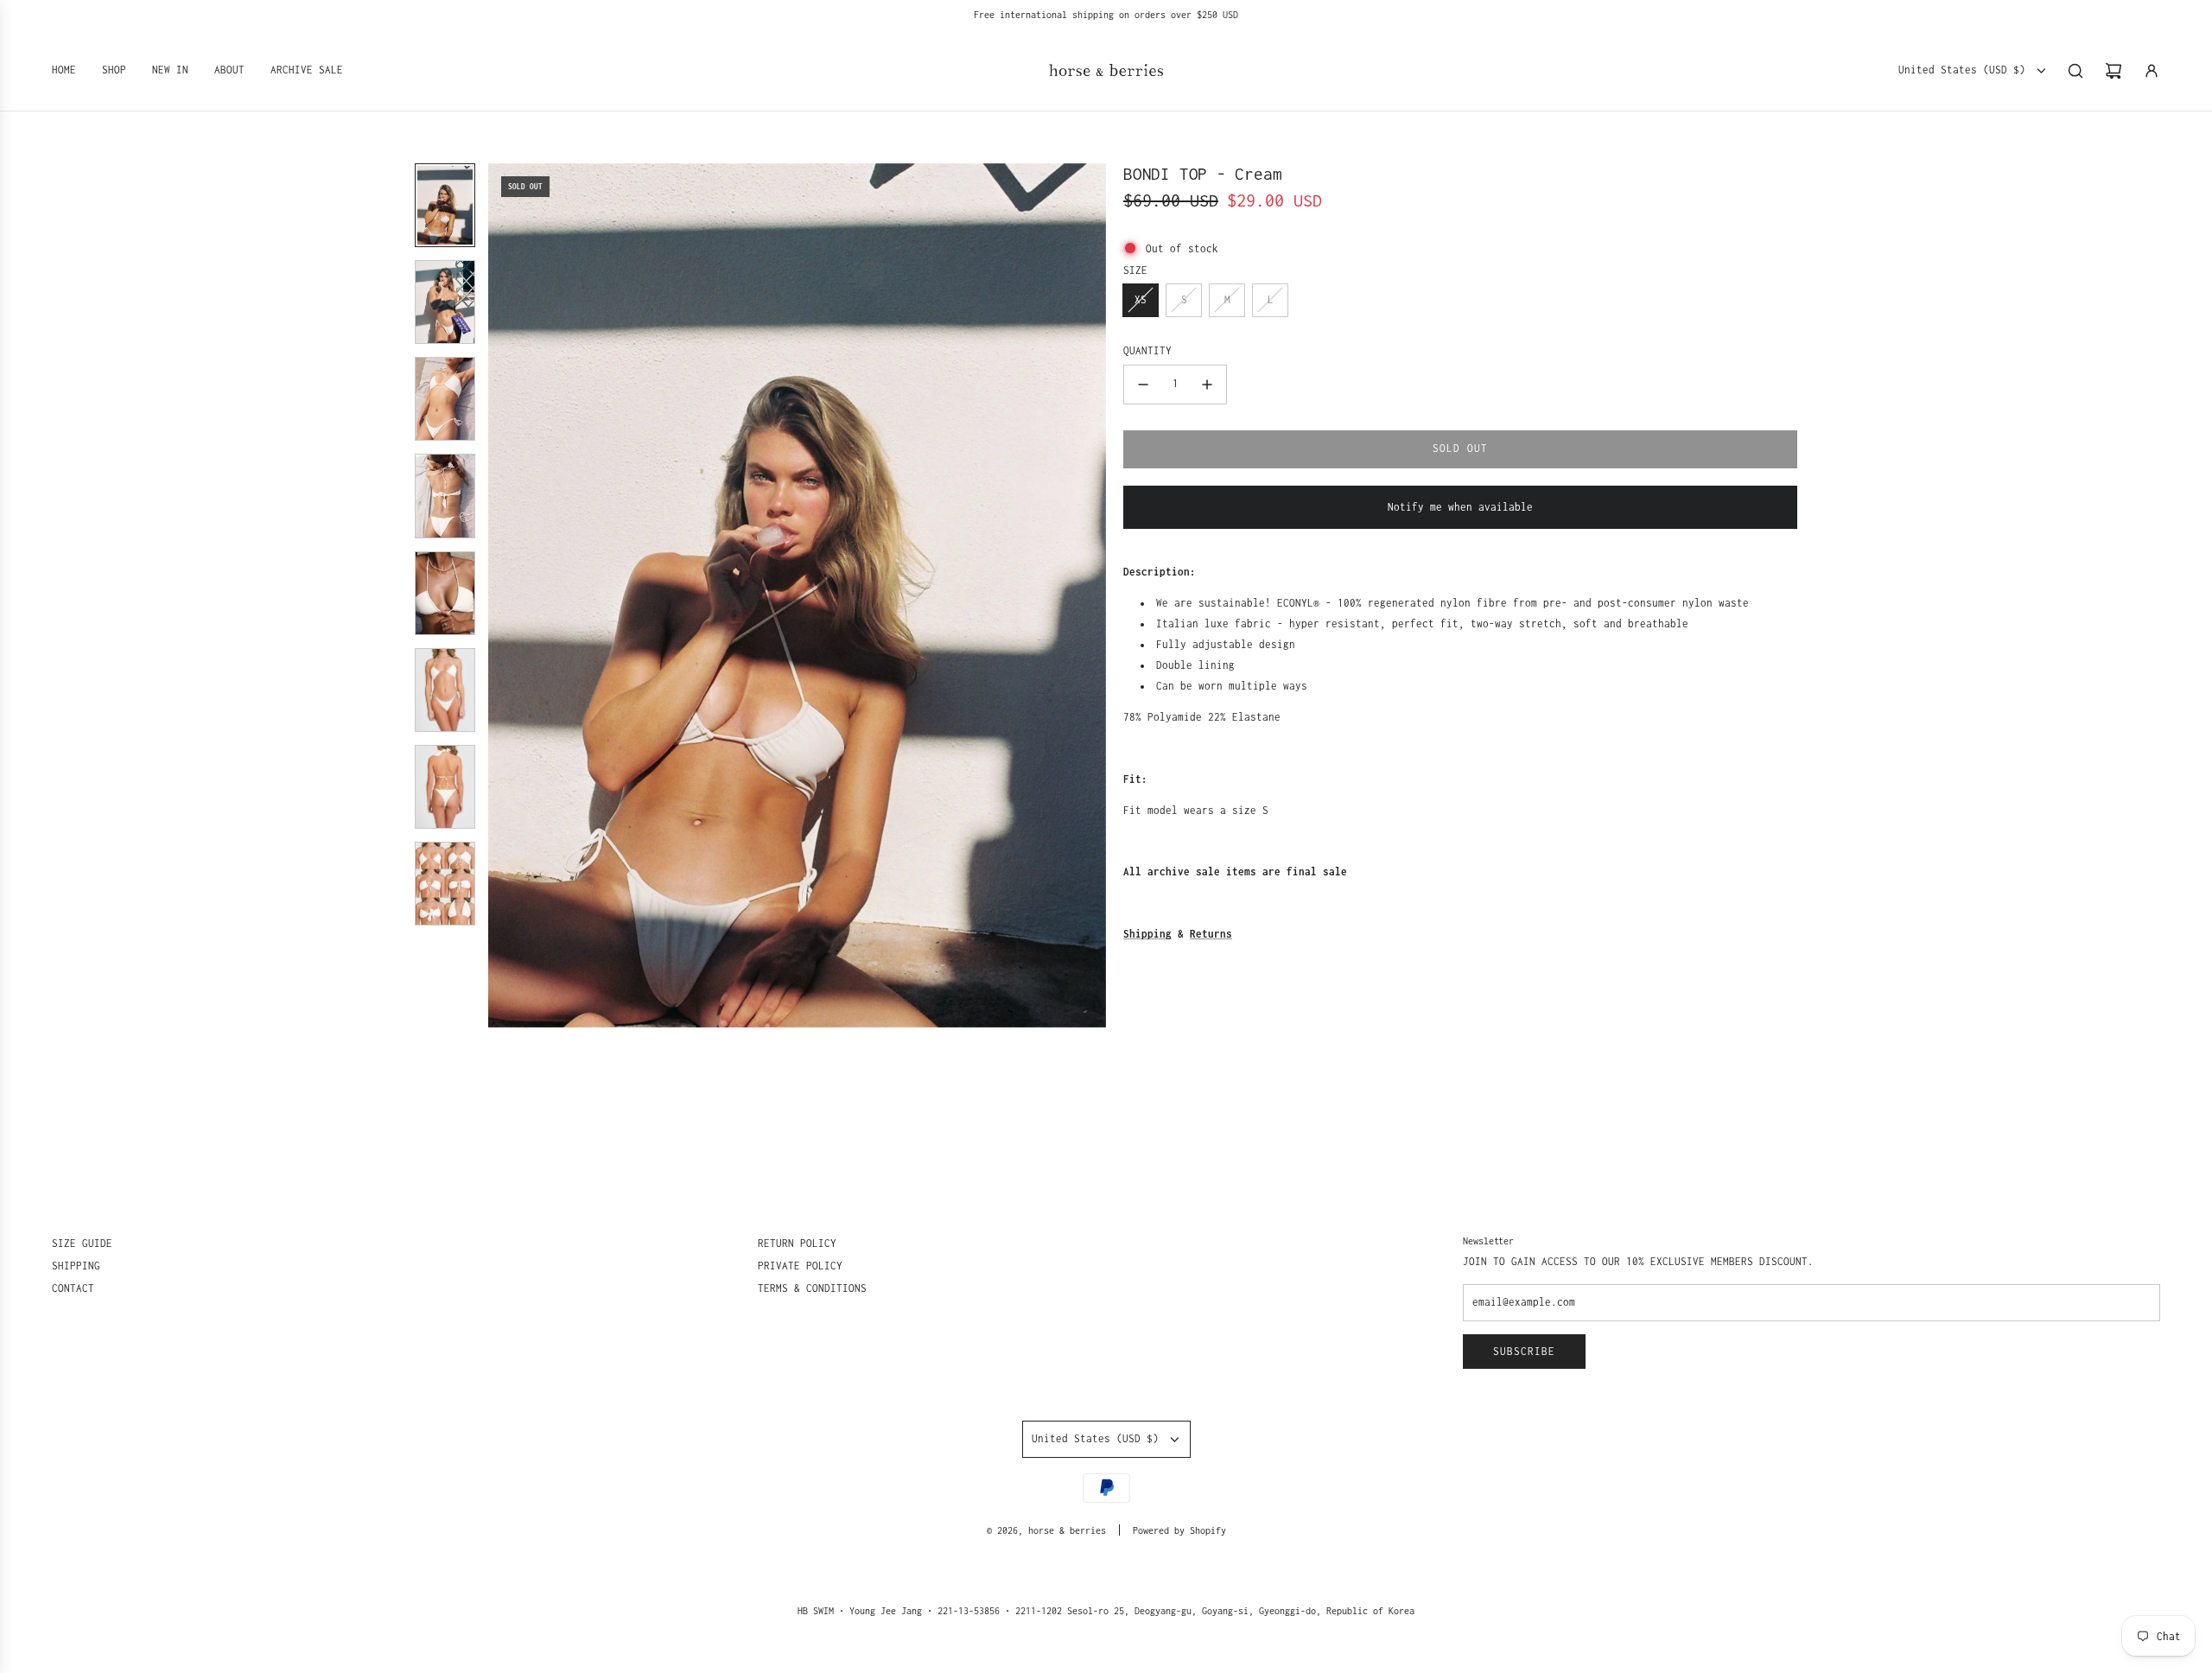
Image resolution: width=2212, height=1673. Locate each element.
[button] (502, 595)
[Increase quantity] (1207, 385)
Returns (1211, 934)
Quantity (1147, 350)
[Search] (2075, 71)
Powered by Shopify (1179, 1530)
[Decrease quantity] (1143, 385)
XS (1141, 299)
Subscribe (1524, 1351)
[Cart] (2113, 71)
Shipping (1147, 934)
